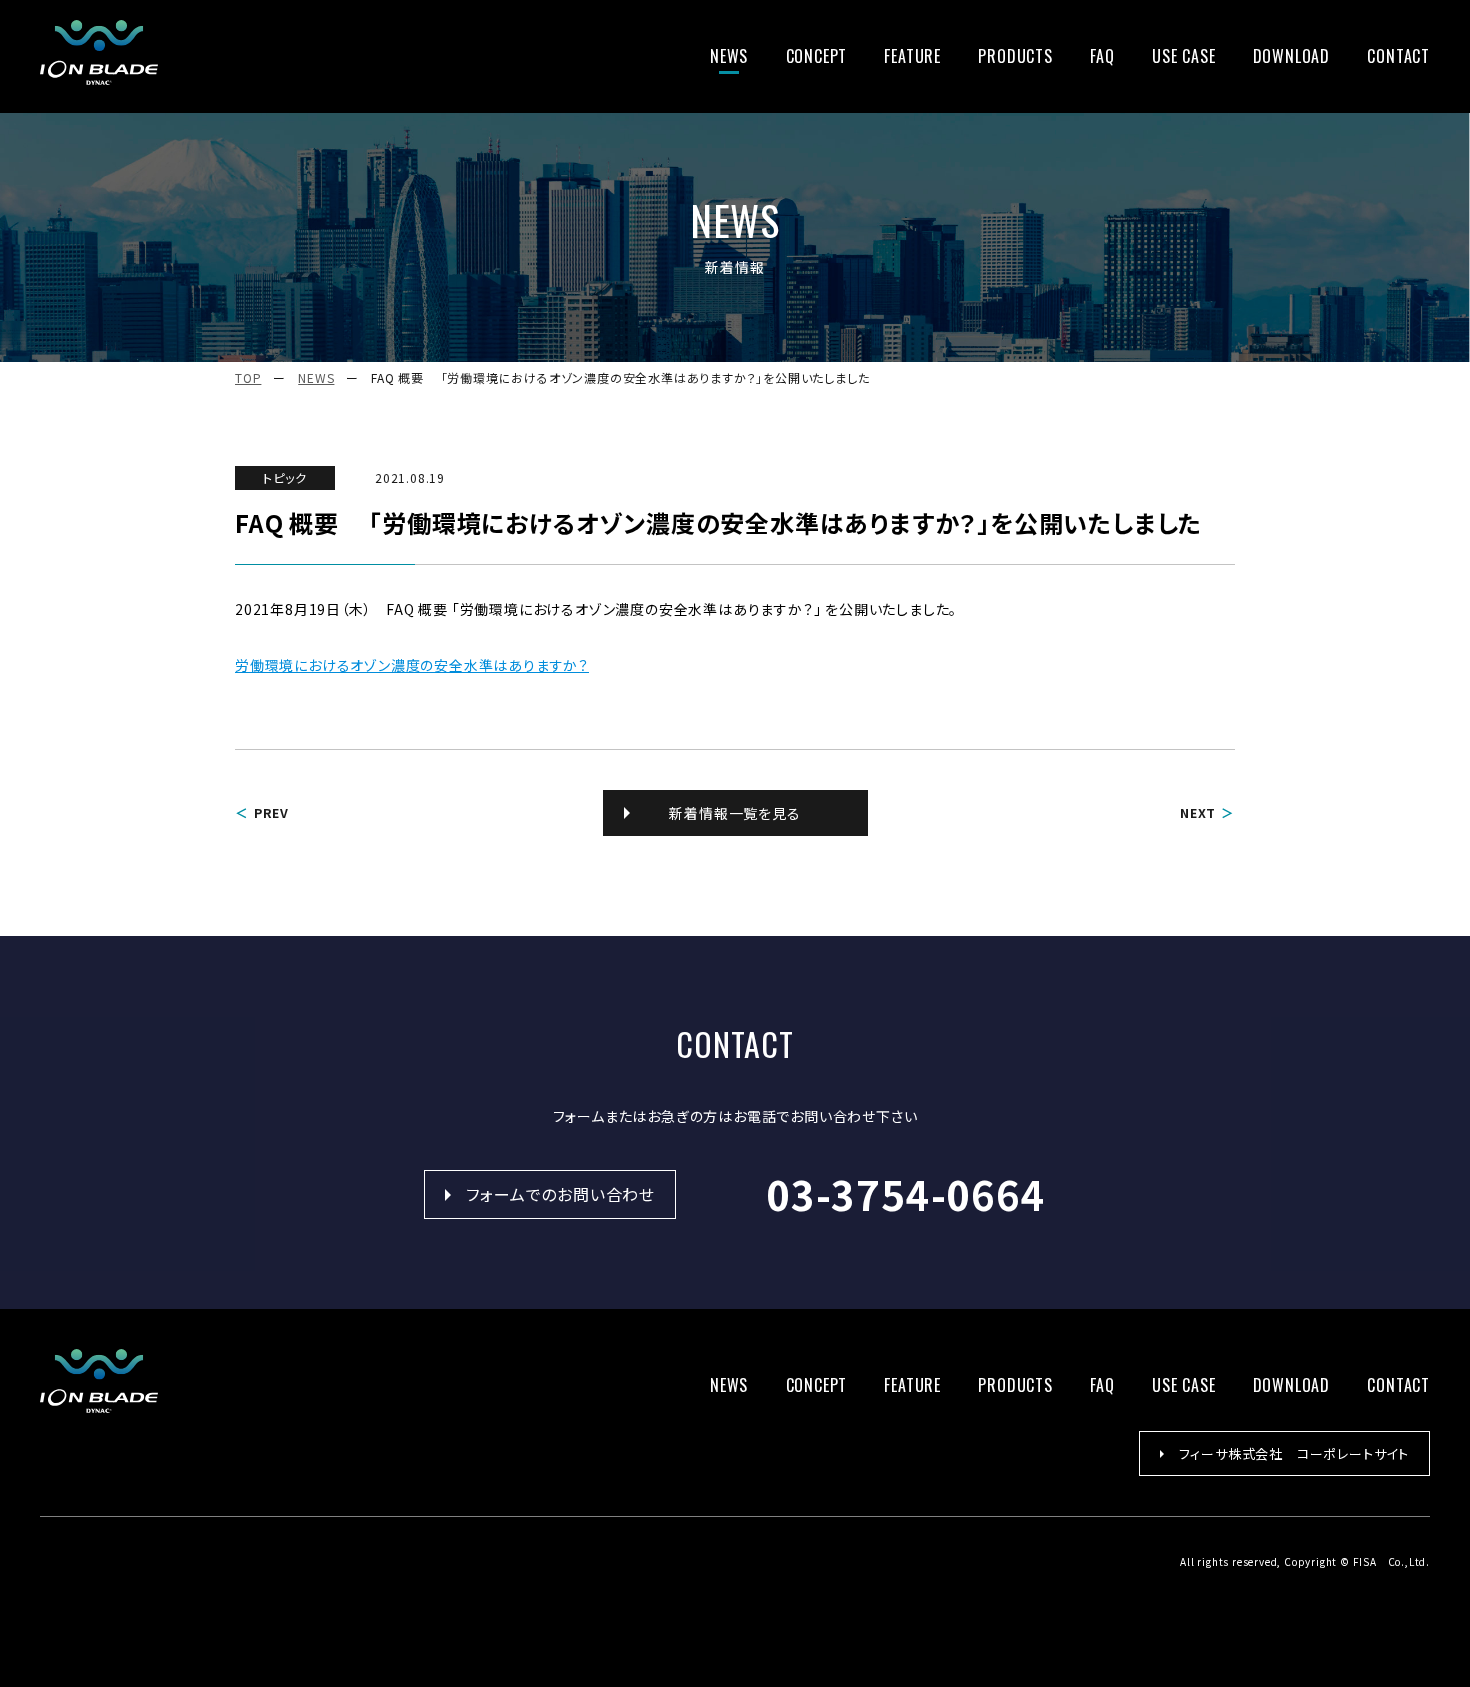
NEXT (1198, 812)
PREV (271, 812)
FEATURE (912, 56)
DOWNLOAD (1291, 56)
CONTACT (1398, 56)
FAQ (1102, 56)
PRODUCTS (1015, 56)
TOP (248, 377)
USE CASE (1183, 56)
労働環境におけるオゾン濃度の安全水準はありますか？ (412, 665)
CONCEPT (817, 56)
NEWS (729, 56)
